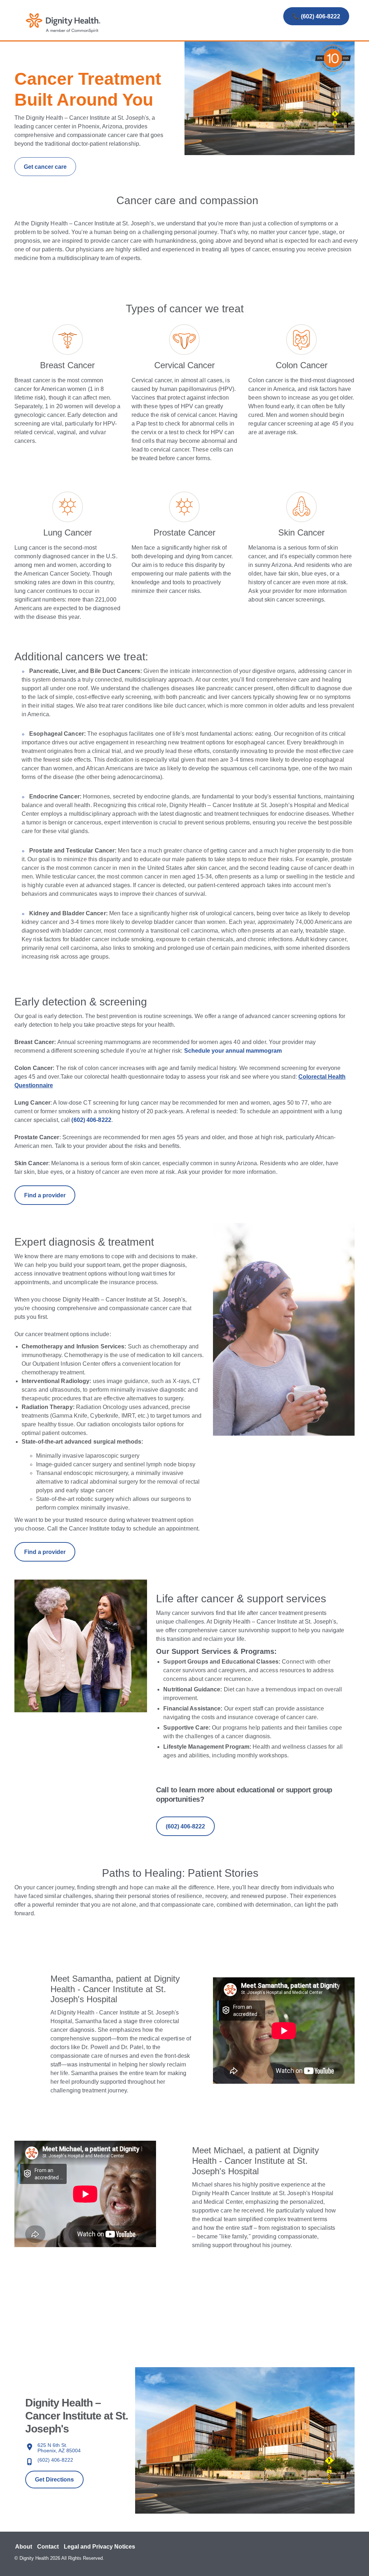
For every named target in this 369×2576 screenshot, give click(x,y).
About (24, 2547)
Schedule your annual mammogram (233, 1051)
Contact (48, 2547)
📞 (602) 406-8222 (316, 16)
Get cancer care (45, 167)
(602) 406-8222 (55, 2460)
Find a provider (45, 1195)
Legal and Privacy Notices (99, 2547)
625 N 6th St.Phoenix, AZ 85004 (59, 2448)
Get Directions (54, 2480)
